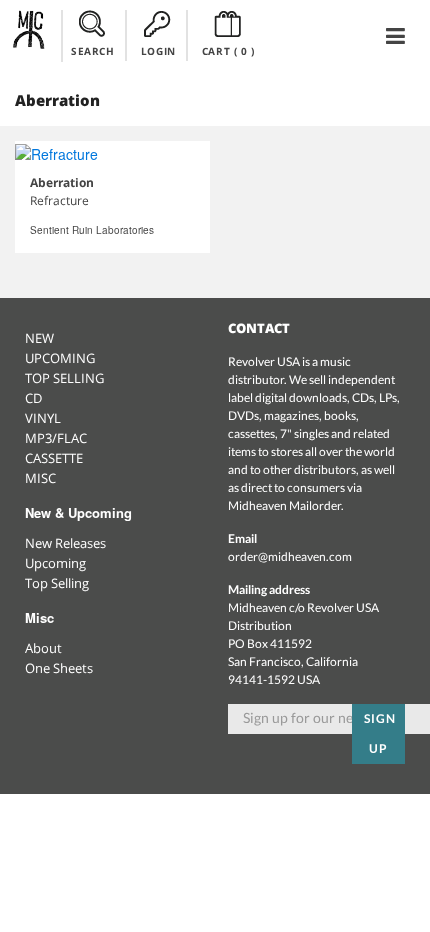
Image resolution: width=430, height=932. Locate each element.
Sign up (380, 733)
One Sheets (59, 668)
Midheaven (29, 35)
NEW (39, 338)
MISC (40, 478)
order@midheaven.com (290, 556)
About (43, 648)
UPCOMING (60, 358)
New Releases (65, 543)
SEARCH (93, 51)
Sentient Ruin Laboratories (92, 230)
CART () (228, 51)
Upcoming (55, 563)
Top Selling (57, 583)
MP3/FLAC (56, 438)
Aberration (62, 182)
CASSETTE (54, 458)
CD (33, 398)
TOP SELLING (64, 378)
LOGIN (158, 51)
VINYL (43, 418)
